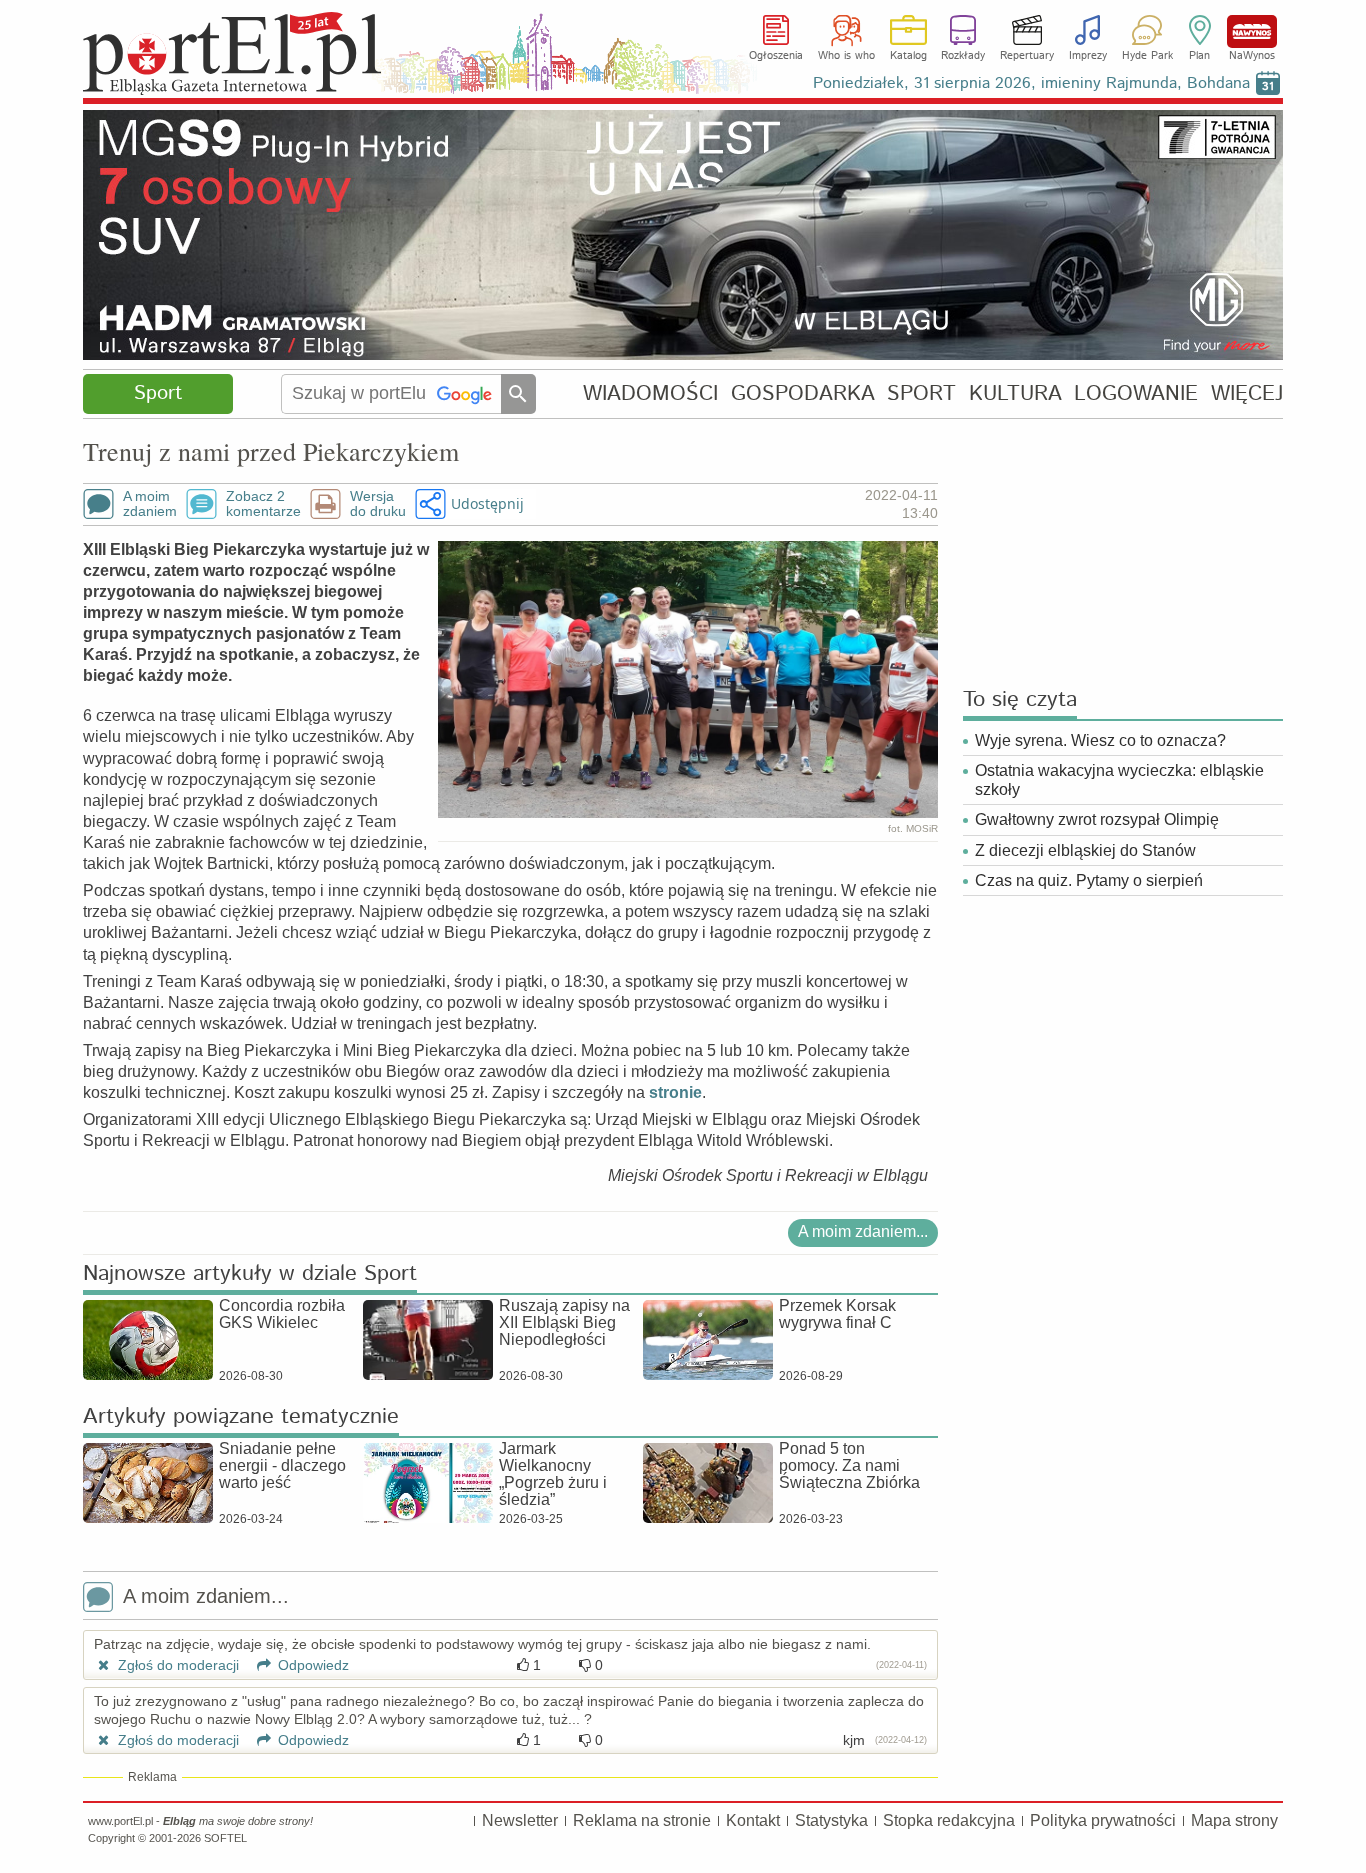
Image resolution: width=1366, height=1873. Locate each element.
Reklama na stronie (642, 1820)
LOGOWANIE (1136, 393)
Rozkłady (963, 56)
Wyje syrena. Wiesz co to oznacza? (1100, 740)
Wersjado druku (378, 504)
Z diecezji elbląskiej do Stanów (1085, 850)
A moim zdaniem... (863, 1231)
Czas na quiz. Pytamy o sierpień (1089, 880)
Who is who (846, 56)
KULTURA (1015, 393)
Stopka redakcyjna (949, 1820)
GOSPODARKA (803, 393)
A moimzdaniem (150, 504)
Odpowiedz (311, 1665)
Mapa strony (1234, 1820)
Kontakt (753, 1820)
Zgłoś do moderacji (176, 1665)
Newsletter (520, 1820)
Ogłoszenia (776, 56)
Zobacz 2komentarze (263, 504)
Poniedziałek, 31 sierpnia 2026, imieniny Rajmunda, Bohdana (1031, 83)
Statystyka (831, 1820)
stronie (675, 1092)
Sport (158, 393)
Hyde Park (1147, 56)
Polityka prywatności (1103, 1820)
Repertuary (1027, 56)
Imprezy (1088, 56)
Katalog (908, 56)
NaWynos (1252, 31)
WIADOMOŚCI (650, 393)
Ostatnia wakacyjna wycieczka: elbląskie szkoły (1119, 780)
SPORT (921, 393)
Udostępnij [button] (487, 503)
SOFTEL (225, 1838)
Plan (1199, 56)
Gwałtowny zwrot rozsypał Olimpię (1097, 819)
